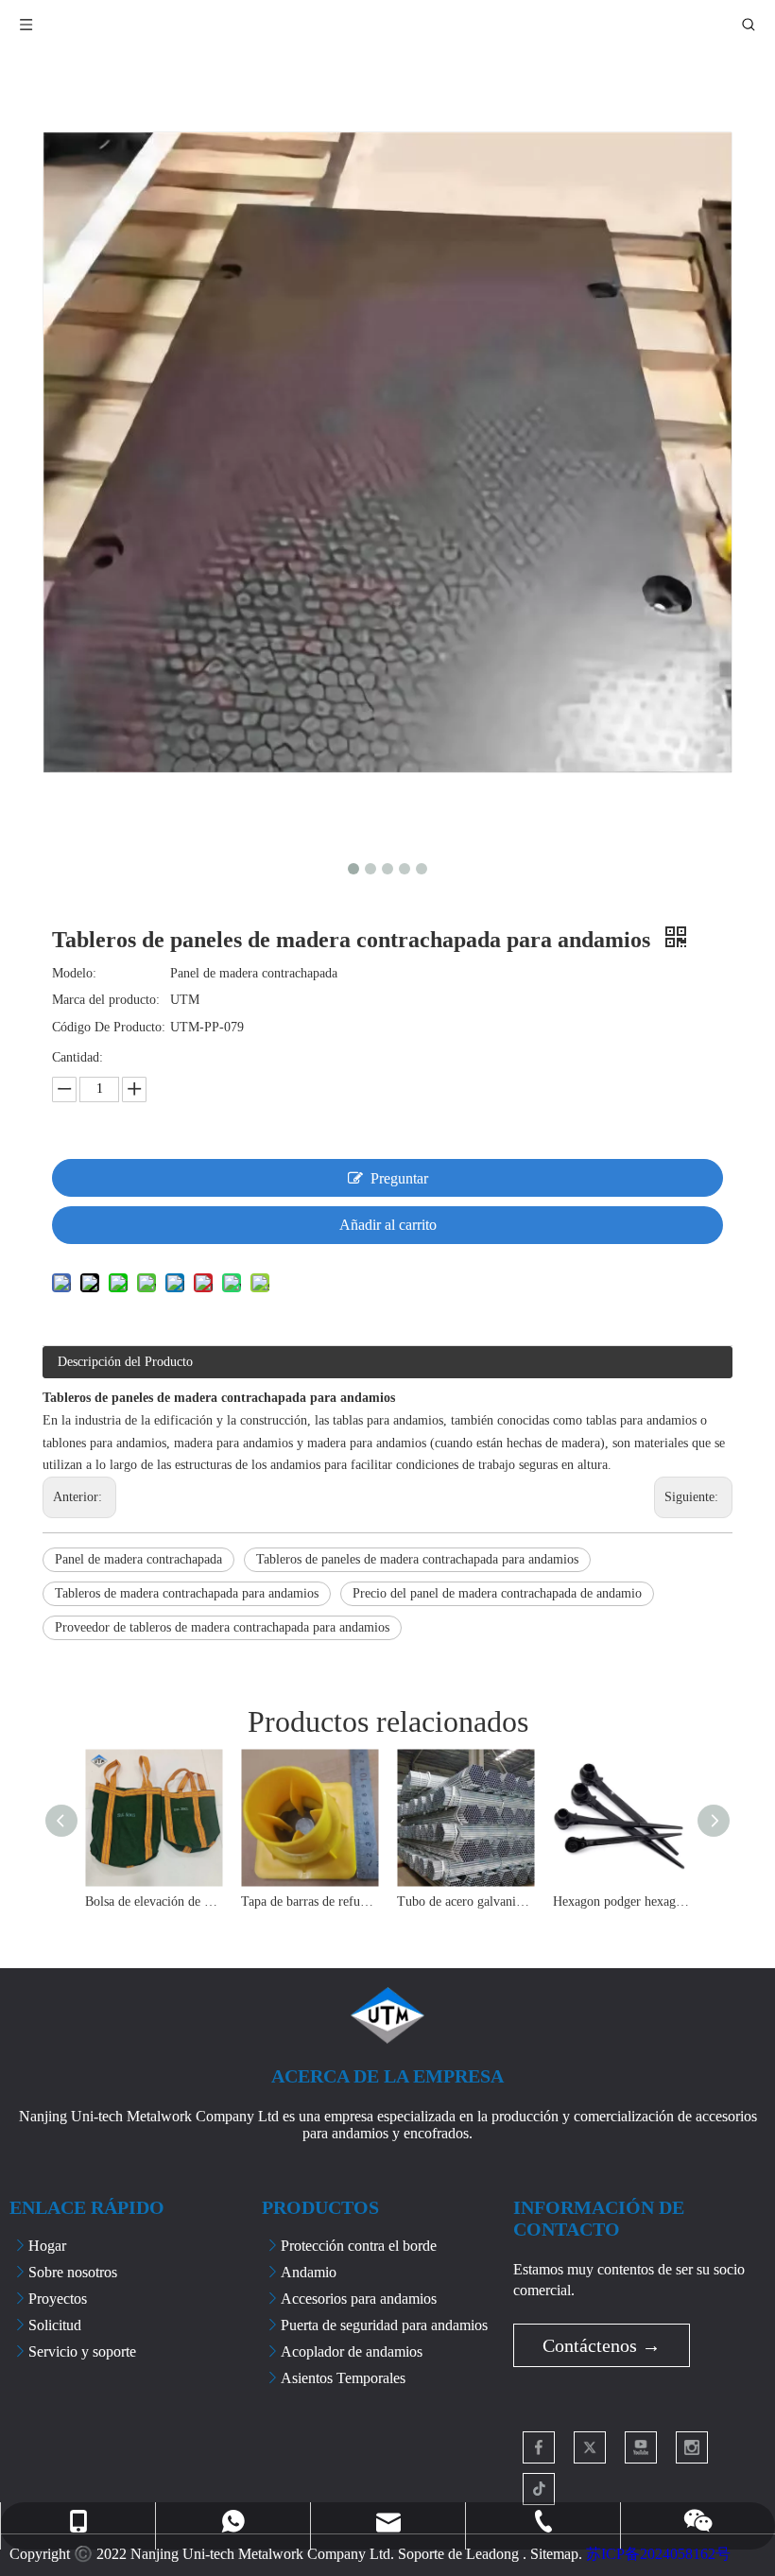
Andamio (309, 2272)
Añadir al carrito (388, 1225)
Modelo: (74, 973)
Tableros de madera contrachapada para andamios (187, 1593)
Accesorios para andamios (359, 2299)
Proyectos (58, 2299)
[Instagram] (692, 2447)
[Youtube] (641, 2447)
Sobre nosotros (73, 2272)
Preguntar (399, 1178)
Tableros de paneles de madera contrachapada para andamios (417, 1559)
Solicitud (55, 2325)
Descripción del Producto (125, 1362)
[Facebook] (539, 2447)
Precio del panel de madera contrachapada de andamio (497, 1593)
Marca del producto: (106, 1000)
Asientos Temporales (343, 2378)
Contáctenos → (602, 2345)
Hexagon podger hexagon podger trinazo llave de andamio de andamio (621, 1902)
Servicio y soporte (82, 2351)
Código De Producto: (109, 1027)
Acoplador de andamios (352, 2351)
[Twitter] (590, 2447)
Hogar (47, 2246)
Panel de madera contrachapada (138, 1559)
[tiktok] (539, 2489)
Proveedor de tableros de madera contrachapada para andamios (222, 1627)
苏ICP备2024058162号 (658, 2554)
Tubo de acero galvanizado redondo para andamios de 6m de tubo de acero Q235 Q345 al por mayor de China (465, 1902)
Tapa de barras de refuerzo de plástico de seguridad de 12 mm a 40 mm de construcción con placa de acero (310, 1902)
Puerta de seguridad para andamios (384, 2325)
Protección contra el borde (359, 2246)
